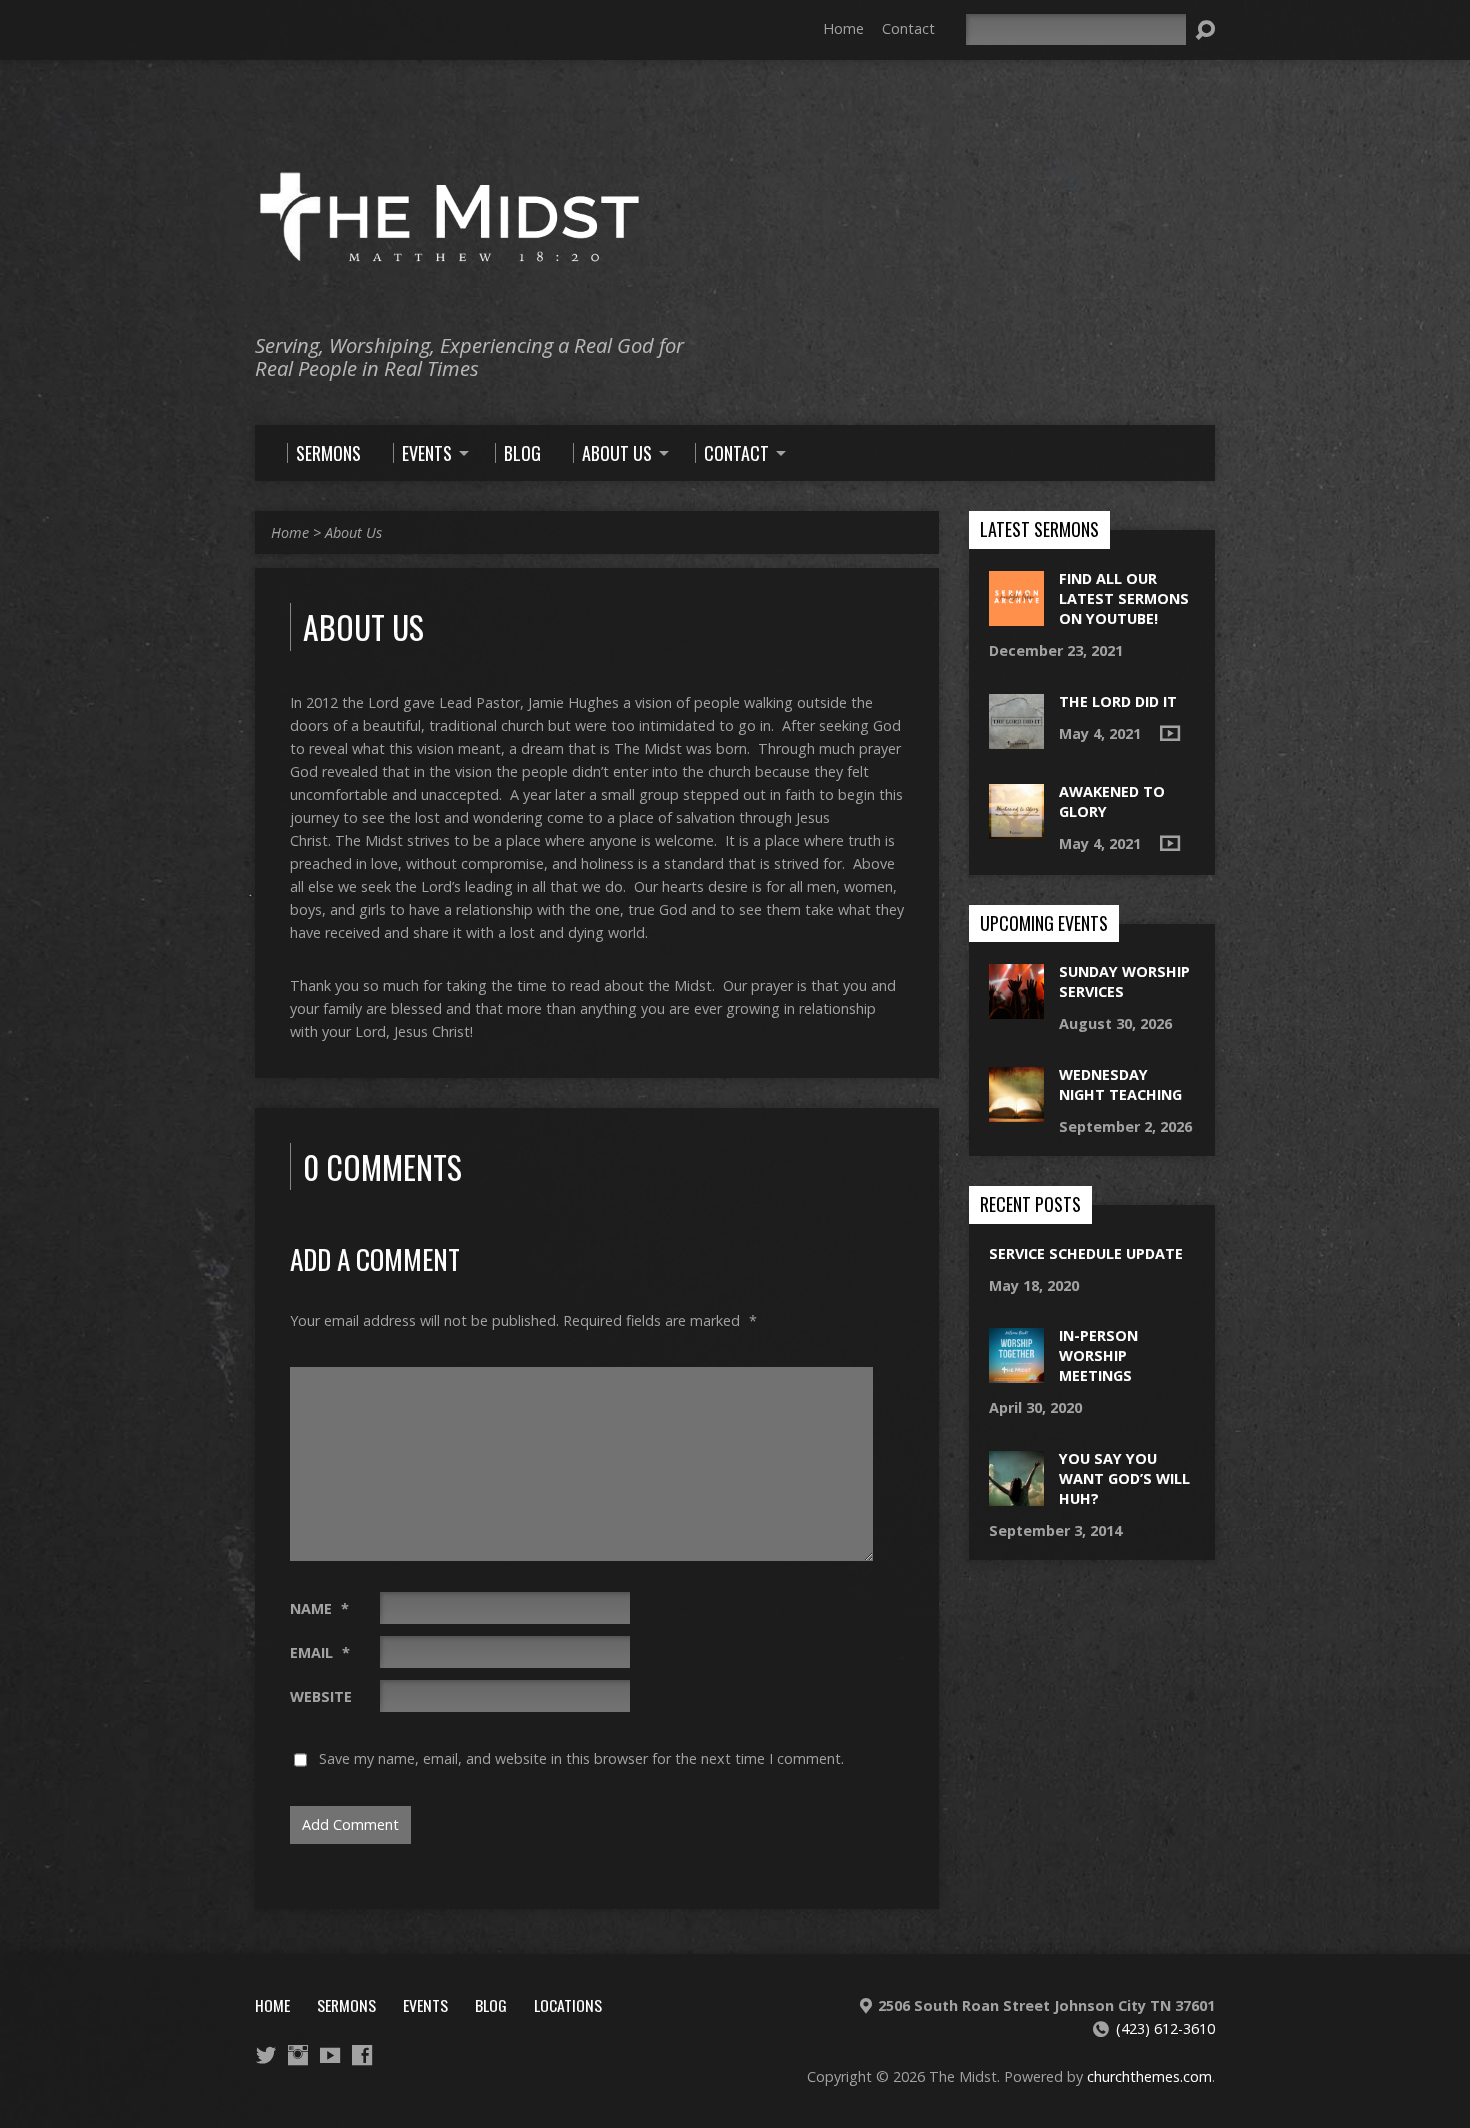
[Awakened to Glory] (1016, 827)
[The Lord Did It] (1016, 737)
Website (321, 1696)
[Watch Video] (1170, 733)
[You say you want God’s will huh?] (1016, 1494)
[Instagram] (298, 2055)
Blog (491, 2005)
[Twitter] (266, 2055)
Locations (568, 2005)
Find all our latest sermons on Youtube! (1124, 598)
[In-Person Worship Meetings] (1016, 1372)
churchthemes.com (1149, 2076)
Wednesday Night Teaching (1120, 1084)
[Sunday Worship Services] (1016, 1008)
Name (319, 1608)
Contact (908, 28)
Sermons (346, 2005)
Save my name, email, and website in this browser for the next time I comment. (581, 1758)
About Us (353, 532)
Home (843, 28)
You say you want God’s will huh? (1124, 1478)
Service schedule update (1086, 1253)
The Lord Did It (1118, 701)
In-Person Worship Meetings (1098, 1355)
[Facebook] (362, 2055)
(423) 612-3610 (1165, 2028)
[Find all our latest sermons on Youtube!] (1016, 615)
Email (320, 1652)
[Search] (1205, 30)
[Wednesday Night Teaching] (1016, 1110)
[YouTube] (330, 2055)
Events (425, 2005)
